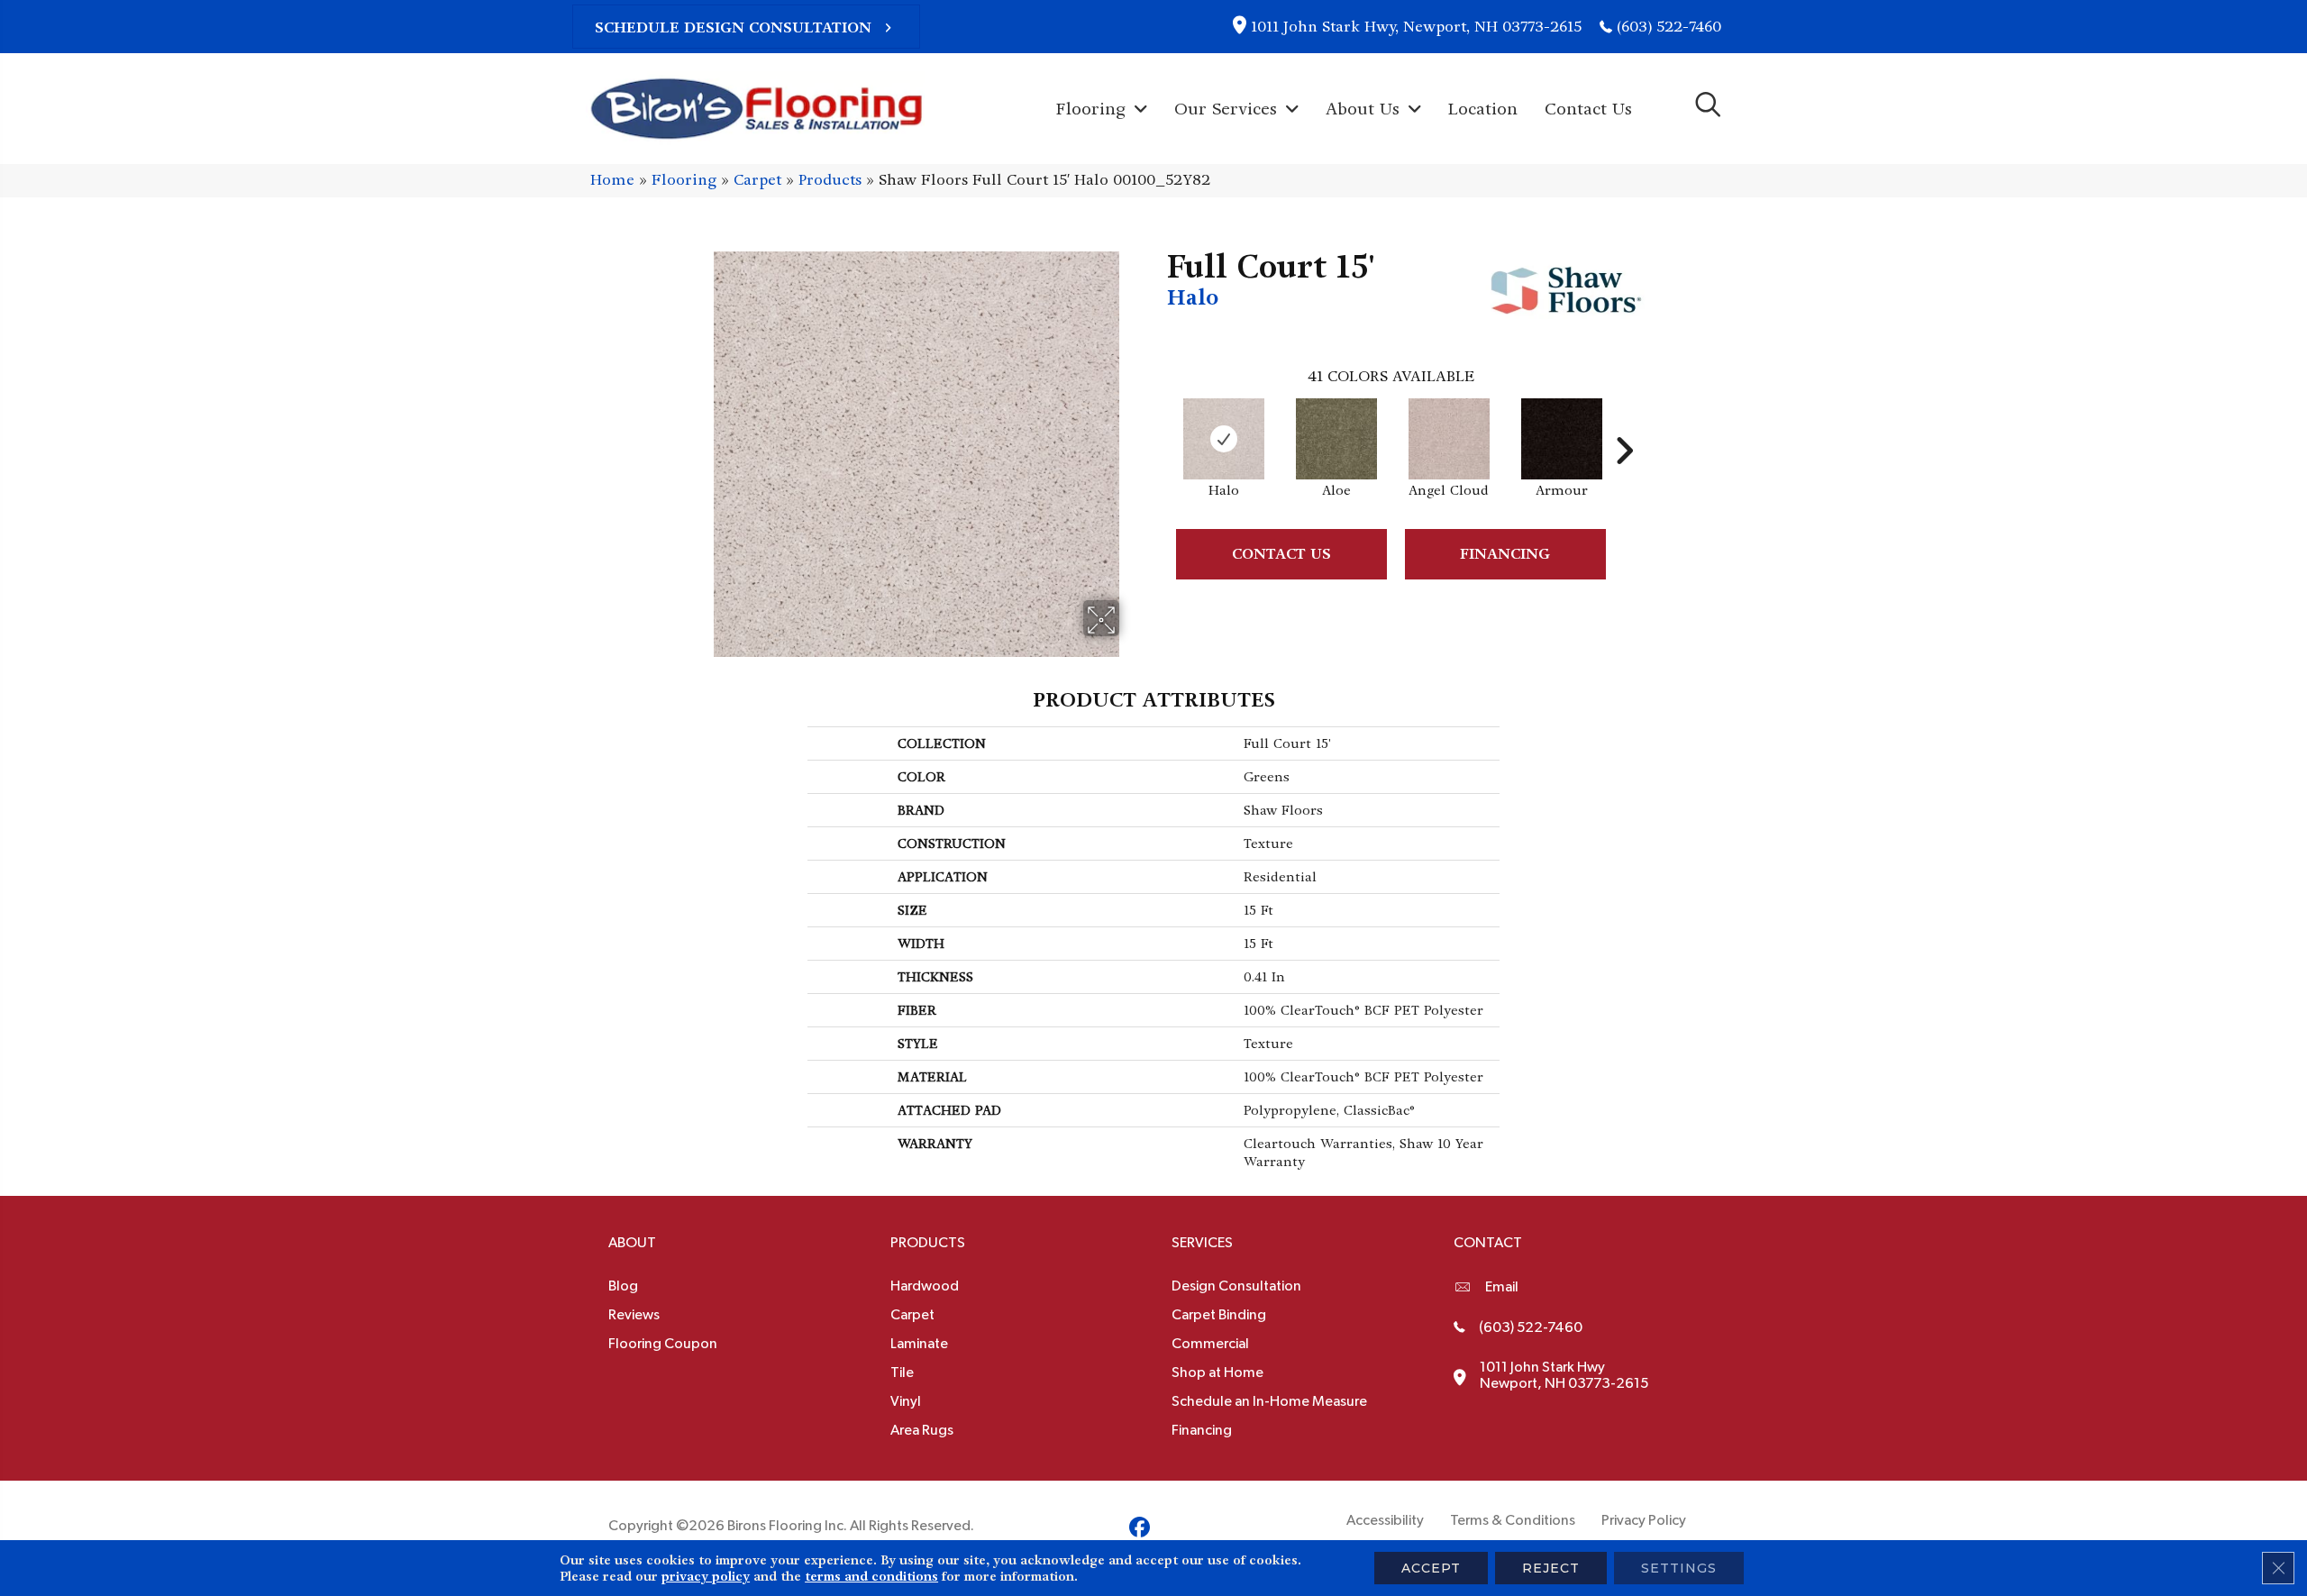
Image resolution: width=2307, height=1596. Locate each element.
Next (1624, 424)
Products (830, 180)
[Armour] (1562, 439)
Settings (1679, 1568)
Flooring (684, 180)
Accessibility (1385, 1520)
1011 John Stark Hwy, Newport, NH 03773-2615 (1416, 27)
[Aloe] (1336, 439)
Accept (1431, 1568)
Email (1502, 1287)
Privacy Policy (1644, 1520)
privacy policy (706, 1576)
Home (612, 180)
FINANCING (1505, 554)
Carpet (757, 180)
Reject (1551, 1568)
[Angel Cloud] (1449, 439)
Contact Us (1281, 554)
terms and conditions (871, 1576)
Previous (1158, 424)
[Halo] (1224, 439)
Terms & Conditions (1513, 1520)
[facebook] (1140, 1530)
